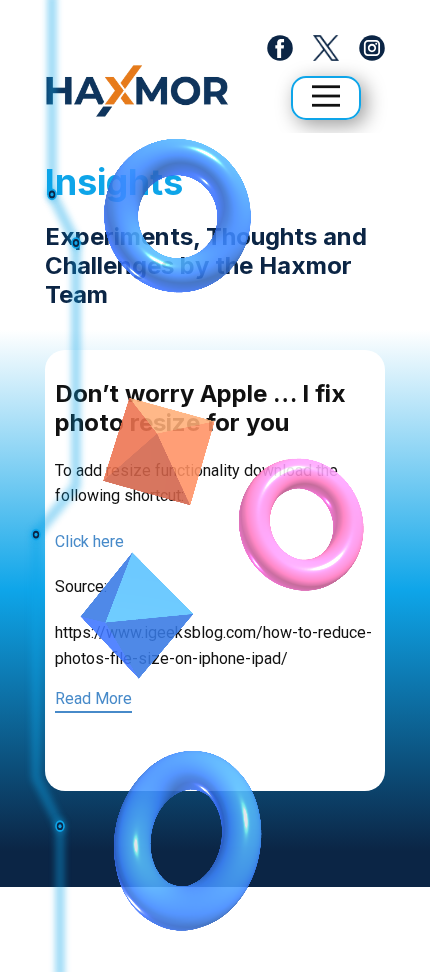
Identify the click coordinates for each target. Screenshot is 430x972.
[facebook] (280, 48)
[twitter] (325, 48)
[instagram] (372, 48)
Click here (89, 541)
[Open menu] (326, 96)
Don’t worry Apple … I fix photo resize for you (200, 408)
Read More (93, 698)
